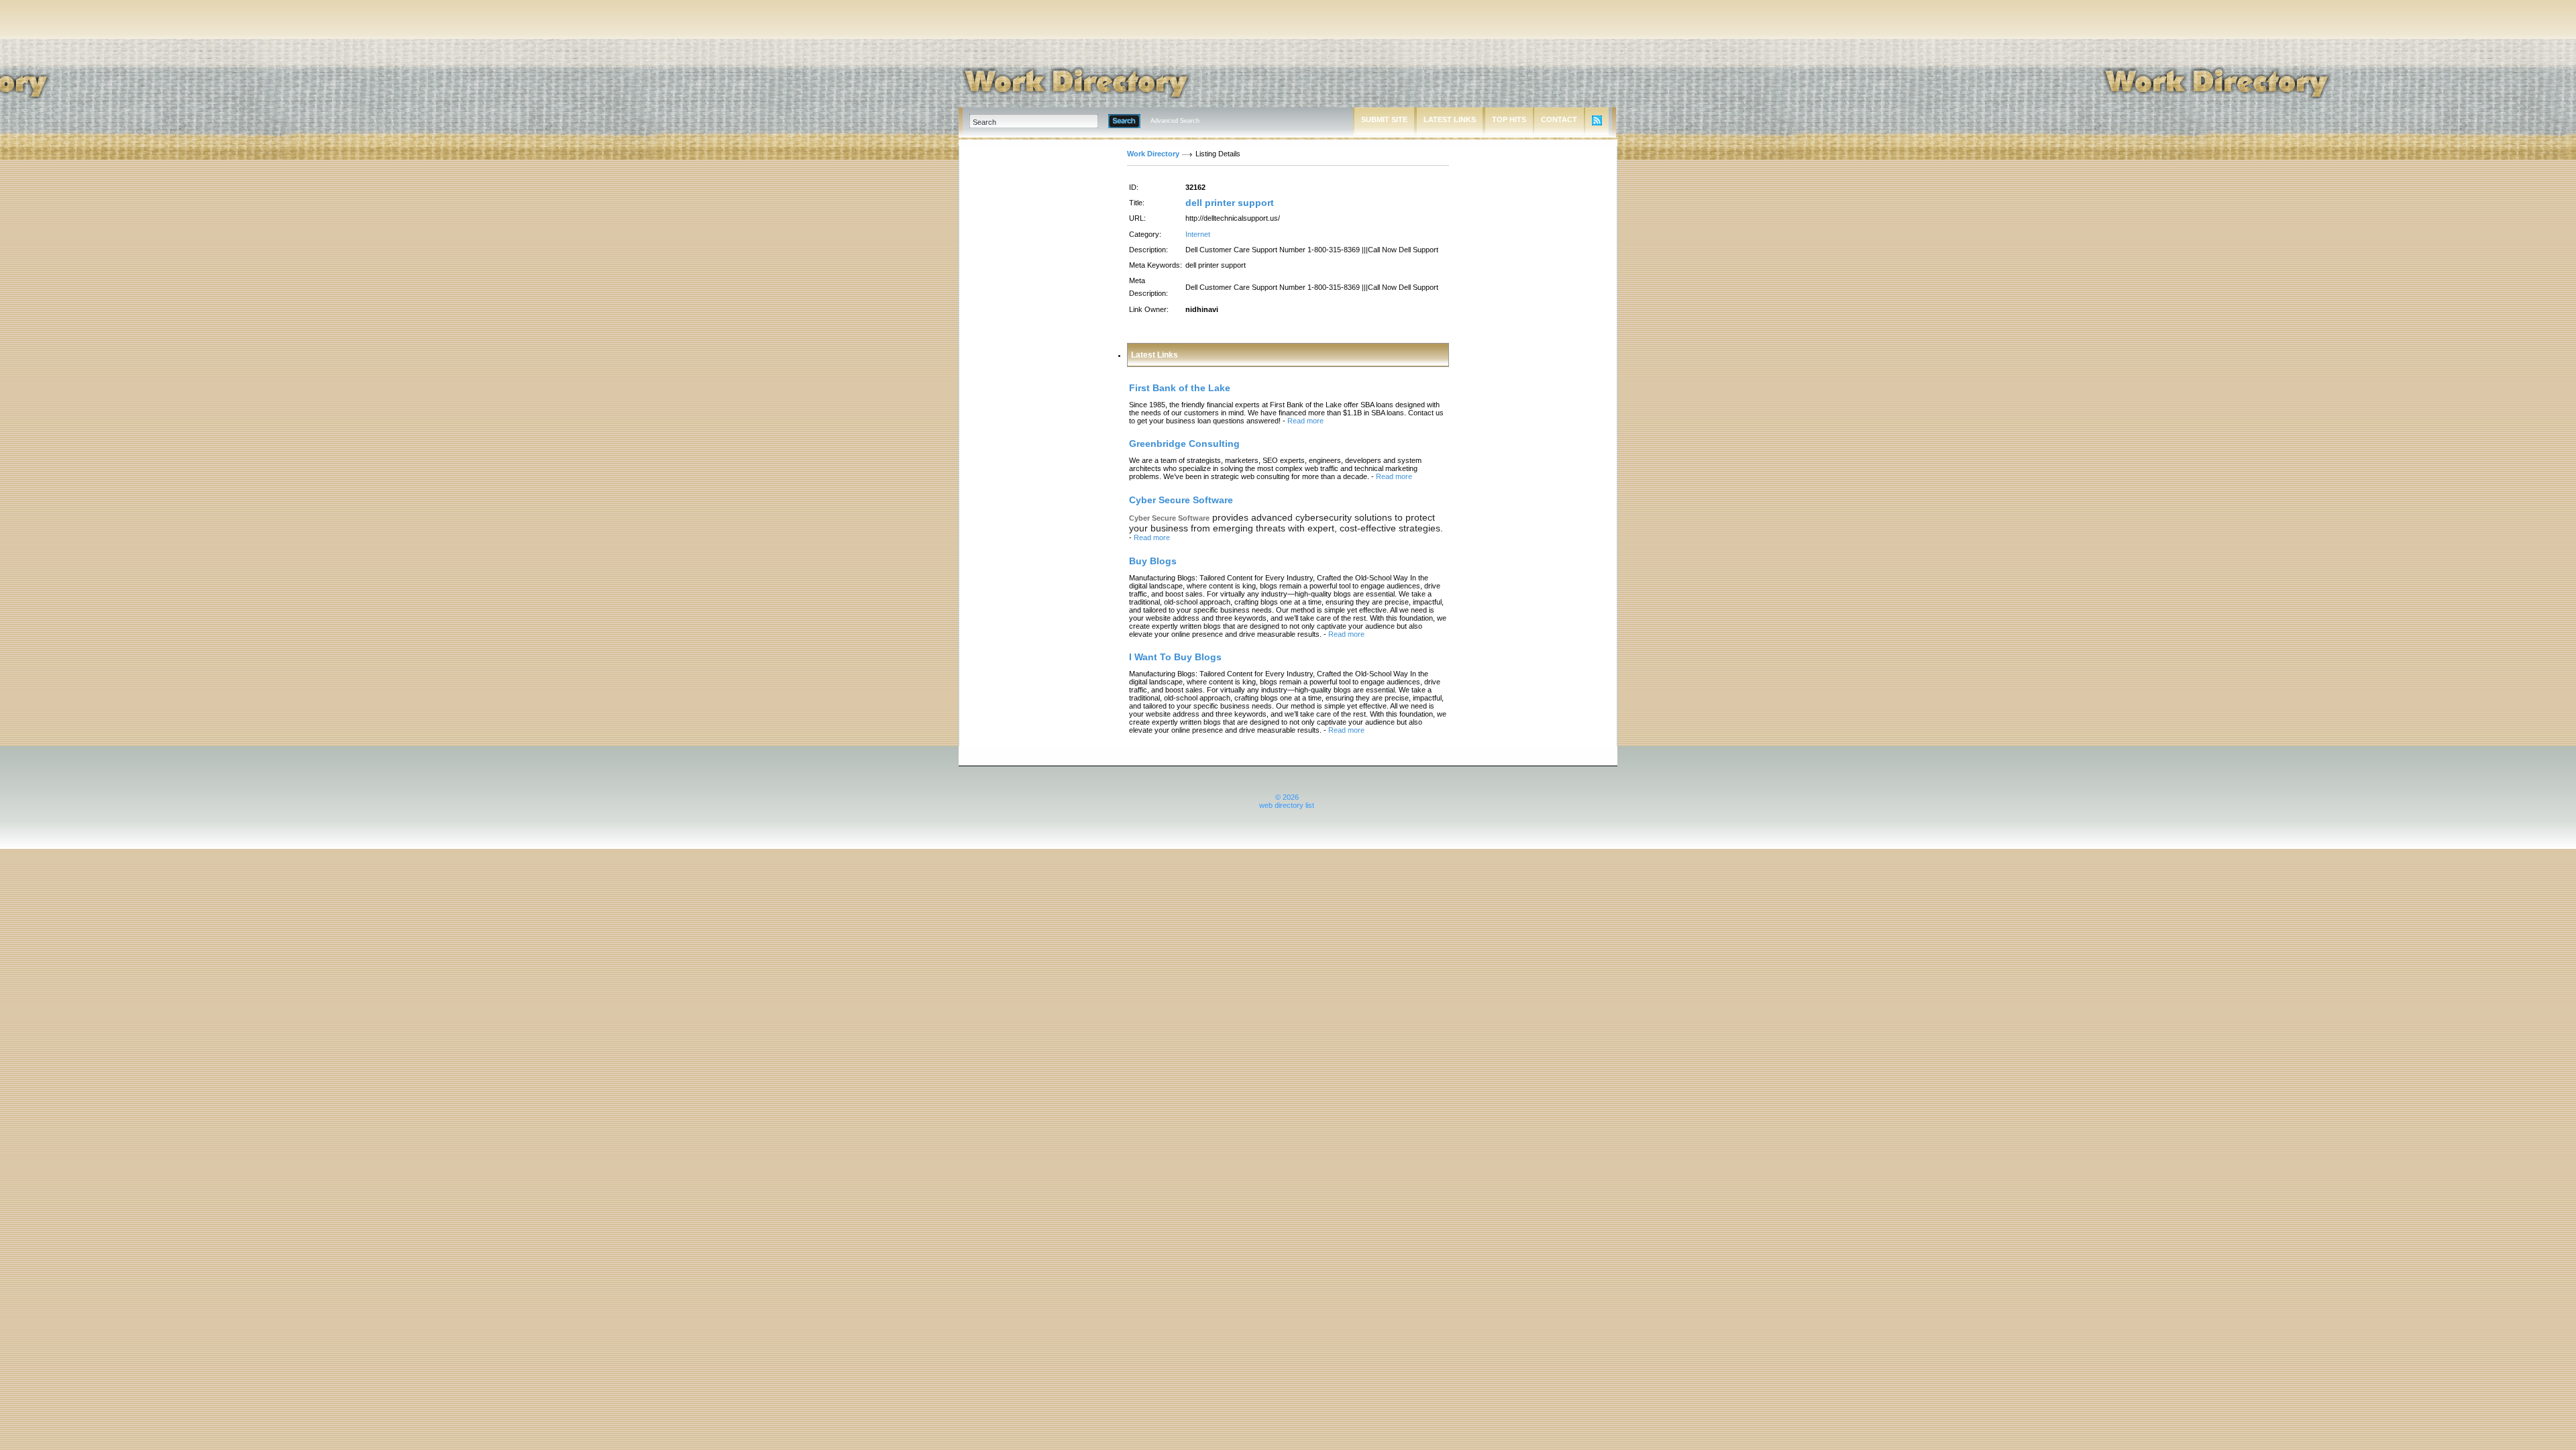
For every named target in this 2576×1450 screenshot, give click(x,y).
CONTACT (1559, 119)
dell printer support (1230, 203)
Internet (1198, 234)
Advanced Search (1175, 121)
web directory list (1287, 805)
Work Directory (1153, 154)
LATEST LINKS (1450, 119)
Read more (1305, 421)
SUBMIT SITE (1384, 119)
